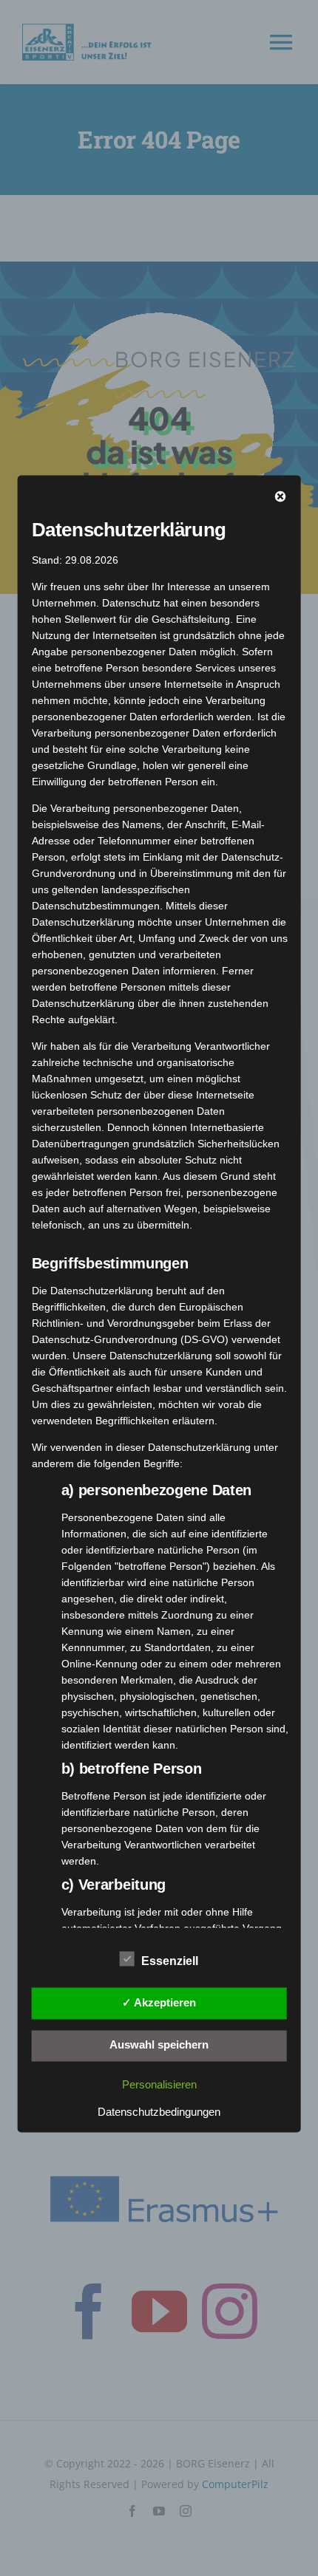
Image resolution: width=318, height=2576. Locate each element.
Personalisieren (159, 2085)
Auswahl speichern (159, 2045)
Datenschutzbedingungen (159, 2112)
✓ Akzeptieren (159, 2002)
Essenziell (170, 1962)
